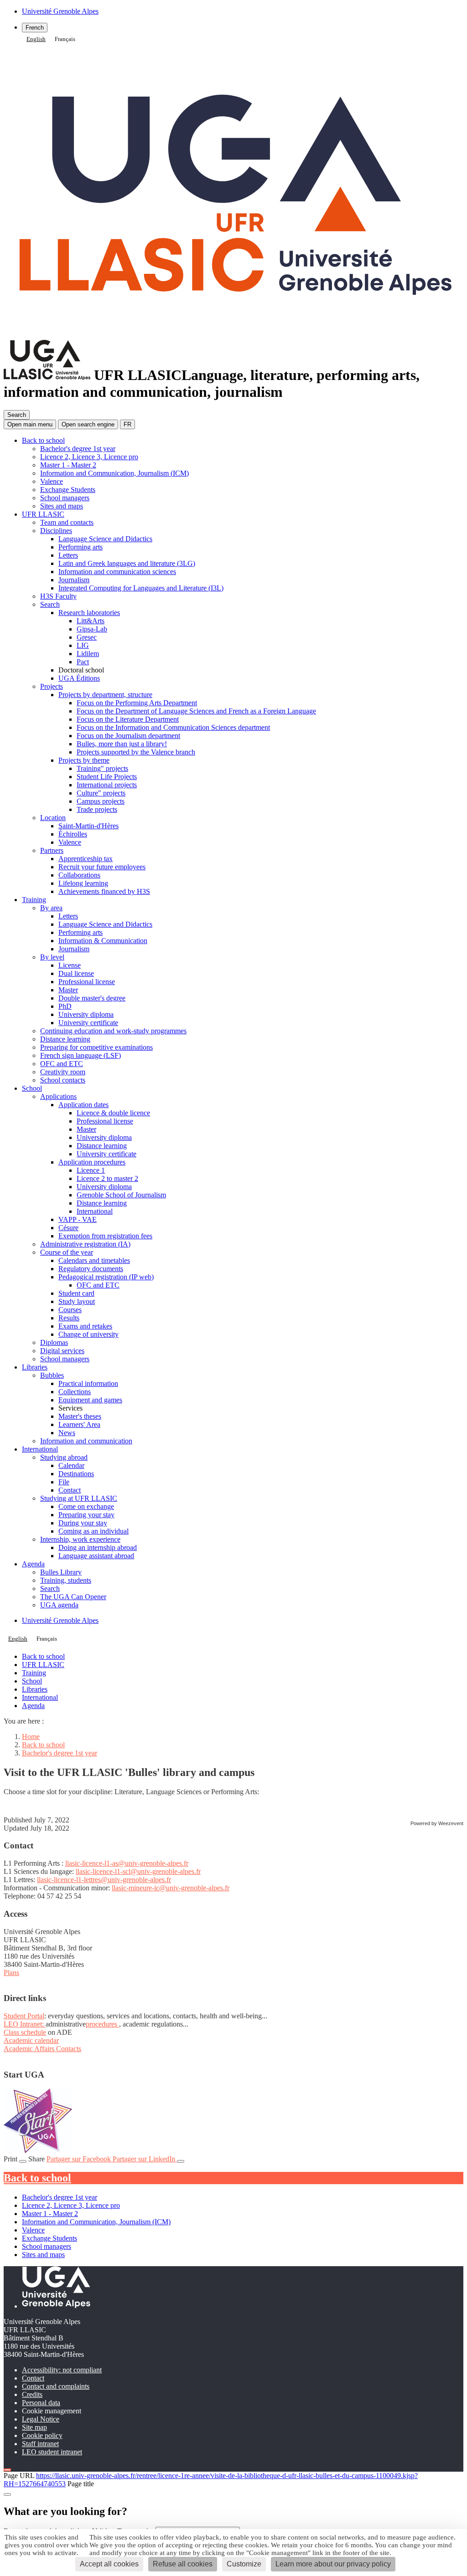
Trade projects (97, 809)
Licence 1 (91, 1170)
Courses (70, 1310)
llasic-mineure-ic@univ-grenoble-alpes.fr (171, 1888)
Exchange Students (68, 490)
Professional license (87, 982)
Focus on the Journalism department (128, 736)
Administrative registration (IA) (85, 1244)
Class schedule (25, 2032)
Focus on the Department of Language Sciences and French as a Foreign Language (196, 711)
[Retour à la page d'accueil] (233, 331)
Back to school (43, 440)
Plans (11, 1973)
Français (65, 39)
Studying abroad (64, 1457)
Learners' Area (79, 1424)
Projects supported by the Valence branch (136, 752)
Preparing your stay (86, 1515)
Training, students (66, 1580)
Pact (83, 662)
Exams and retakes (85, 1326)
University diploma (86, 1014)
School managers (65, 498)
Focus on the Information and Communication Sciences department (173, 727)
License (70, 965)
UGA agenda (59, 1605)
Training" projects (102, 768)
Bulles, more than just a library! (122, 744)
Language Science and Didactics (105, 539)
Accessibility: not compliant (62, 2370)
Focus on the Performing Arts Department (137, 703)
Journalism (74, 580)
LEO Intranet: (25, 2024)
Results (69, 1318)
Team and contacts (67, 522)
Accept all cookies (109, 2564)
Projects (52, 686)
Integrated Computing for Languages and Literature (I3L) (141, 588)
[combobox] (36, 39)
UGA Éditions (79, 678)
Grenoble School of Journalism (121, 1195)
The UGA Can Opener (73, 1597)
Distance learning (65, 1039)
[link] (38, 1863)
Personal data (41, 2403)
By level (52, 957)
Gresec (87, 637)
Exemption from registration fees (105, 1236)
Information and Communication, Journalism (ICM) (114, 473)
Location (53, 818)
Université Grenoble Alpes (60, 1620)
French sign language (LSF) (80, 1055)
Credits (32, 2394)
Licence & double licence (113, 1113)
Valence (52, 481)
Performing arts (80, 547)
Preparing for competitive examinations (96, 1047)
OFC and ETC (62, 1064)
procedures (102, 2024)
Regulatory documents (91, 1269)
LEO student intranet (52, 2452)
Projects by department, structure (105, 695)
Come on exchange (86, 1506)
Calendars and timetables (94, 1260)
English (36, 39)
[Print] (23, 2161)
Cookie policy (42, 2435)
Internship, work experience (80, 1539)
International (95, 1211)
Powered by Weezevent (437, 1823)
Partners (52, 850)
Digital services (62, 1351)
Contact (70, 1490)
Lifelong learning (83, 883)
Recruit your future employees (102, 867)
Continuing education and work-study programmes (113, 1031)
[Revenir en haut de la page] (7, 2470)
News (67, 1433)
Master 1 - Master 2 (68, 465)
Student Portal (24, 2016)
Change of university (88, 1334)
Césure (68, 1228)
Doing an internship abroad (98, 1547)
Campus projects (101, 801)
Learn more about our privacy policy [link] (333, 2564)
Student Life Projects (107, 777)
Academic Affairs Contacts (42, 2049)
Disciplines (56, 531)
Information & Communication (103, 941)
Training (34, 900)
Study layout (77, 1301)
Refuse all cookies (183, 2564)
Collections (75, 1392)
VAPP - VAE (78, 1219)
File (64, 1482)
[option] (65, 39)
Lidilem (88, 654)
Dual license (76, 973)
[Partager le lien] (181, 2161)
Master (68, 990)
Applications (58, 1096)
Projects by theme (84, 760)
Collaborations (79, 875)
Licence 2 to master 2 (107, 1178)
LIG (83, 645)
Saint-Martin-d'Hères (88, 826)
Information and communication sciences (117, 572)
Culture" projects (101, 793)
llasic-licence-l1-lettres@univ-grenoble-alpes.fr (104, 1880)
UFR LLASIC (43, 514)
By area (51, 908)
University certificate (88, 1023)
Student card (76, 1293)
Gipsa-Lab (92, 629)
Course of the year (67, 1252)
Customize (244, 2564)
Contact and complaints (56, 2386)
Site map (34, 2427)
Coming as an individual (93, 1531)
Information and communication (86, 1441)
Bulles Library (61, 1572)
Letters (68, 555)
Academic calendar (31, 2040)
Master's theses (80, 1416)
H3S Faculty (58, 596)
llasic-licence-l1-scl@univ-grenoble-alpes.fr (138, 1871)
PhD (65, 1006)
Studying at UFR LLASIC (79, 1498)
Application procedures (92, 1162)
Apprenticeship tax (86, 859)
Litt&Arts (91, 621)
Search (50, 604)
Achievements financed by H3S (104, 891)
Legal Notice (41, 2419)
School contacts (63, 1080)
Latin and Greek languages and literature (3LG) (127, 563)
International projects (107, 785)
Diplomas (54, 1342)
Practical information (88, 1383)
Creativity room (63, 1072)
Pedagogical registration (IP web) (106, 1277)
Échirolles (73, 834)
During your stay (83, 1523)
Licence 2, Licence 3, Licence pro (89, 457)
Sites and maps (62, 506)
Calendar (71, 1465)
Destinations (76, 1474)
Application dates (83, 1105)
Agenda (33, 1564)
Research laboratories (89, 613)
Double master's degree (92, 998)
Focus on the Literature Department (128, 719)
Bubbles (52, 1375)
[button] (88, 424)
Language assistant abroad (96, 1556)
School (32, 1088)
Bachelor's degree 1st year (78, 449)
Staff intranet (40, 2444)
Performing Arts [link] (38, 1863)
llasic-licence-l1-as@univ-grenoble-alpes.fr (127, 1863)
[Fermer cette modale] (7, 2494)
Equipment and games (90, 1400)
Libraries (35, 1367)
